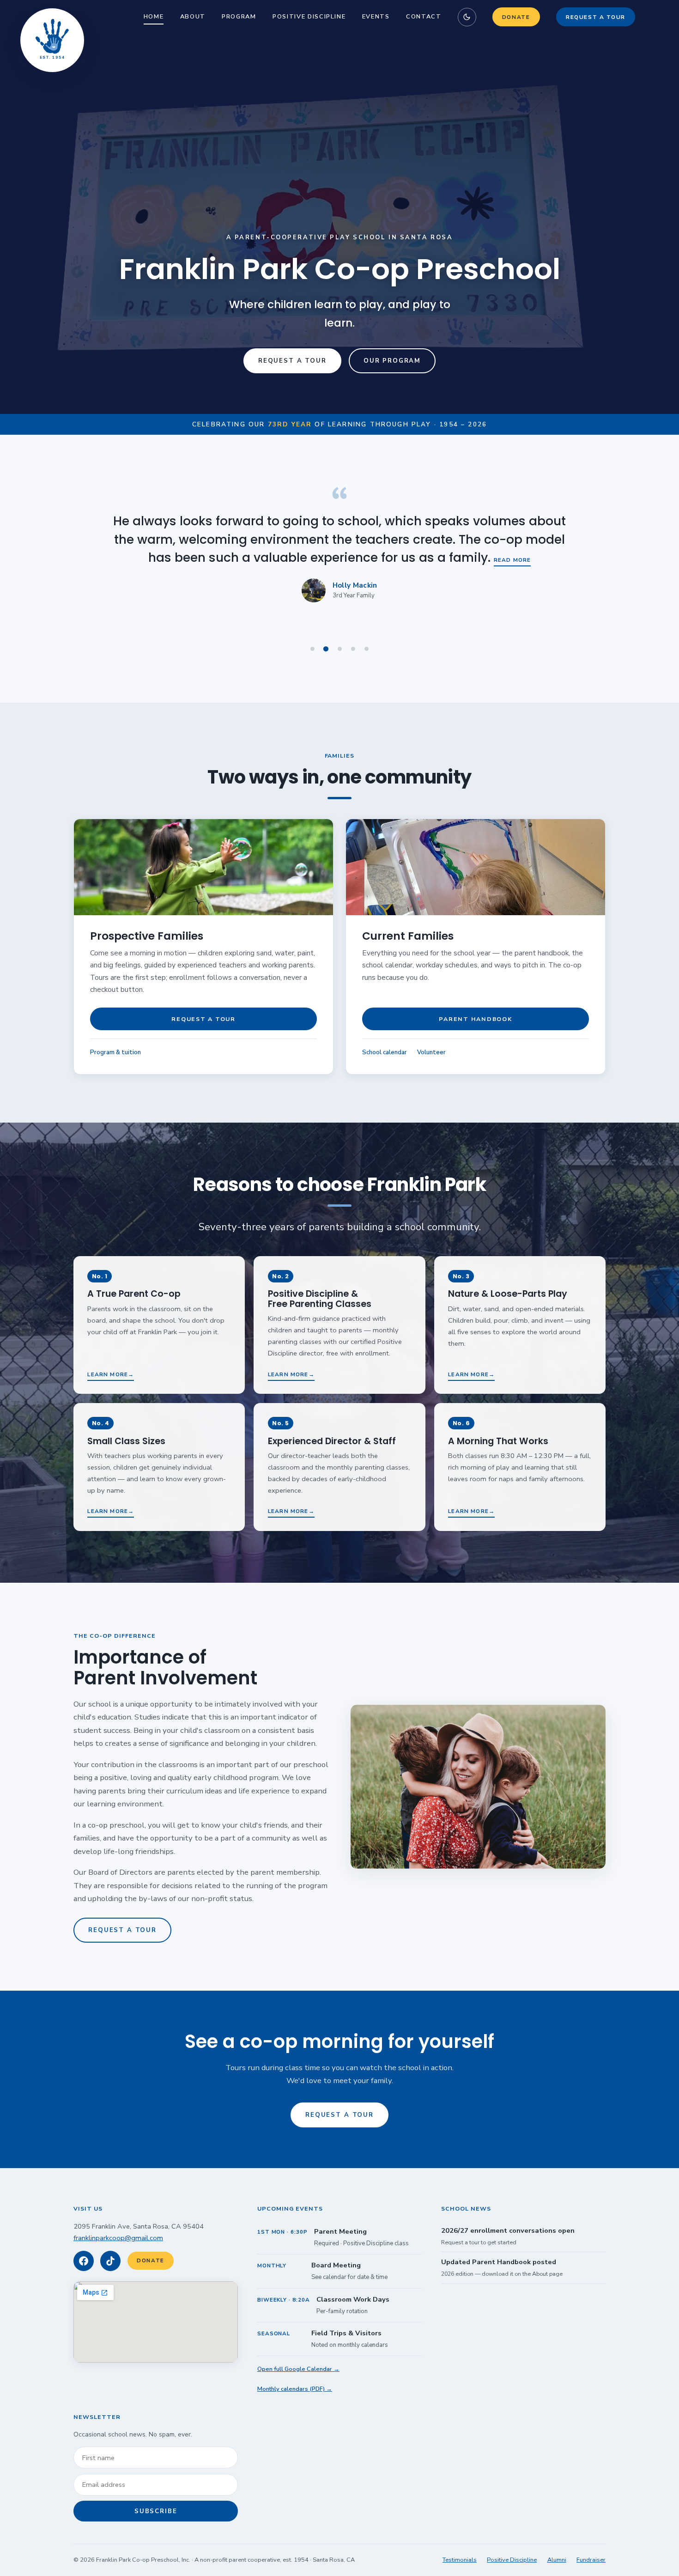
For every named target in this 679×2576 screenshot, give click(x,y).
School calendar (385, 1052)
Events (376, 17)
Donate (516, 17)
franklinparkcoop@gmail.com (118, 2238)
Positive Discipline (309, 17)
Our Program (392, 361)
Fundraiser (591, 2560)
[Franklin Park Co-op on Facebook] (84, 2261)
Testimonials (460, 2560)
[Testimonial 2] (326, 649)
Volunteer (431, 1052)
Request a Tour (596, 17)
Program (239, 17)
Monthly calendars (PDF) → (295, 2389)
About (193, 17)
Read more (531, 542)
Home (154, 17)
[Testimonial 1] (313, 649)
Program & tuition (115, 1052)
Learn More (108, 1374)
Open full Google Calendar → (298, 2369)
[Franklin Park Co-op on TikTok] (110, 2261)
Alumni (557, 2560)
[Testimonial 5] (366, 649)
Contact (424, 17)
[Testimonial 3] (339, 649)
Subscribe (156, 2511)
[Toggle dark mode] (467, 17)
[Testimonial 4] (353, 649)
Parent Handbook (475, 1019)
